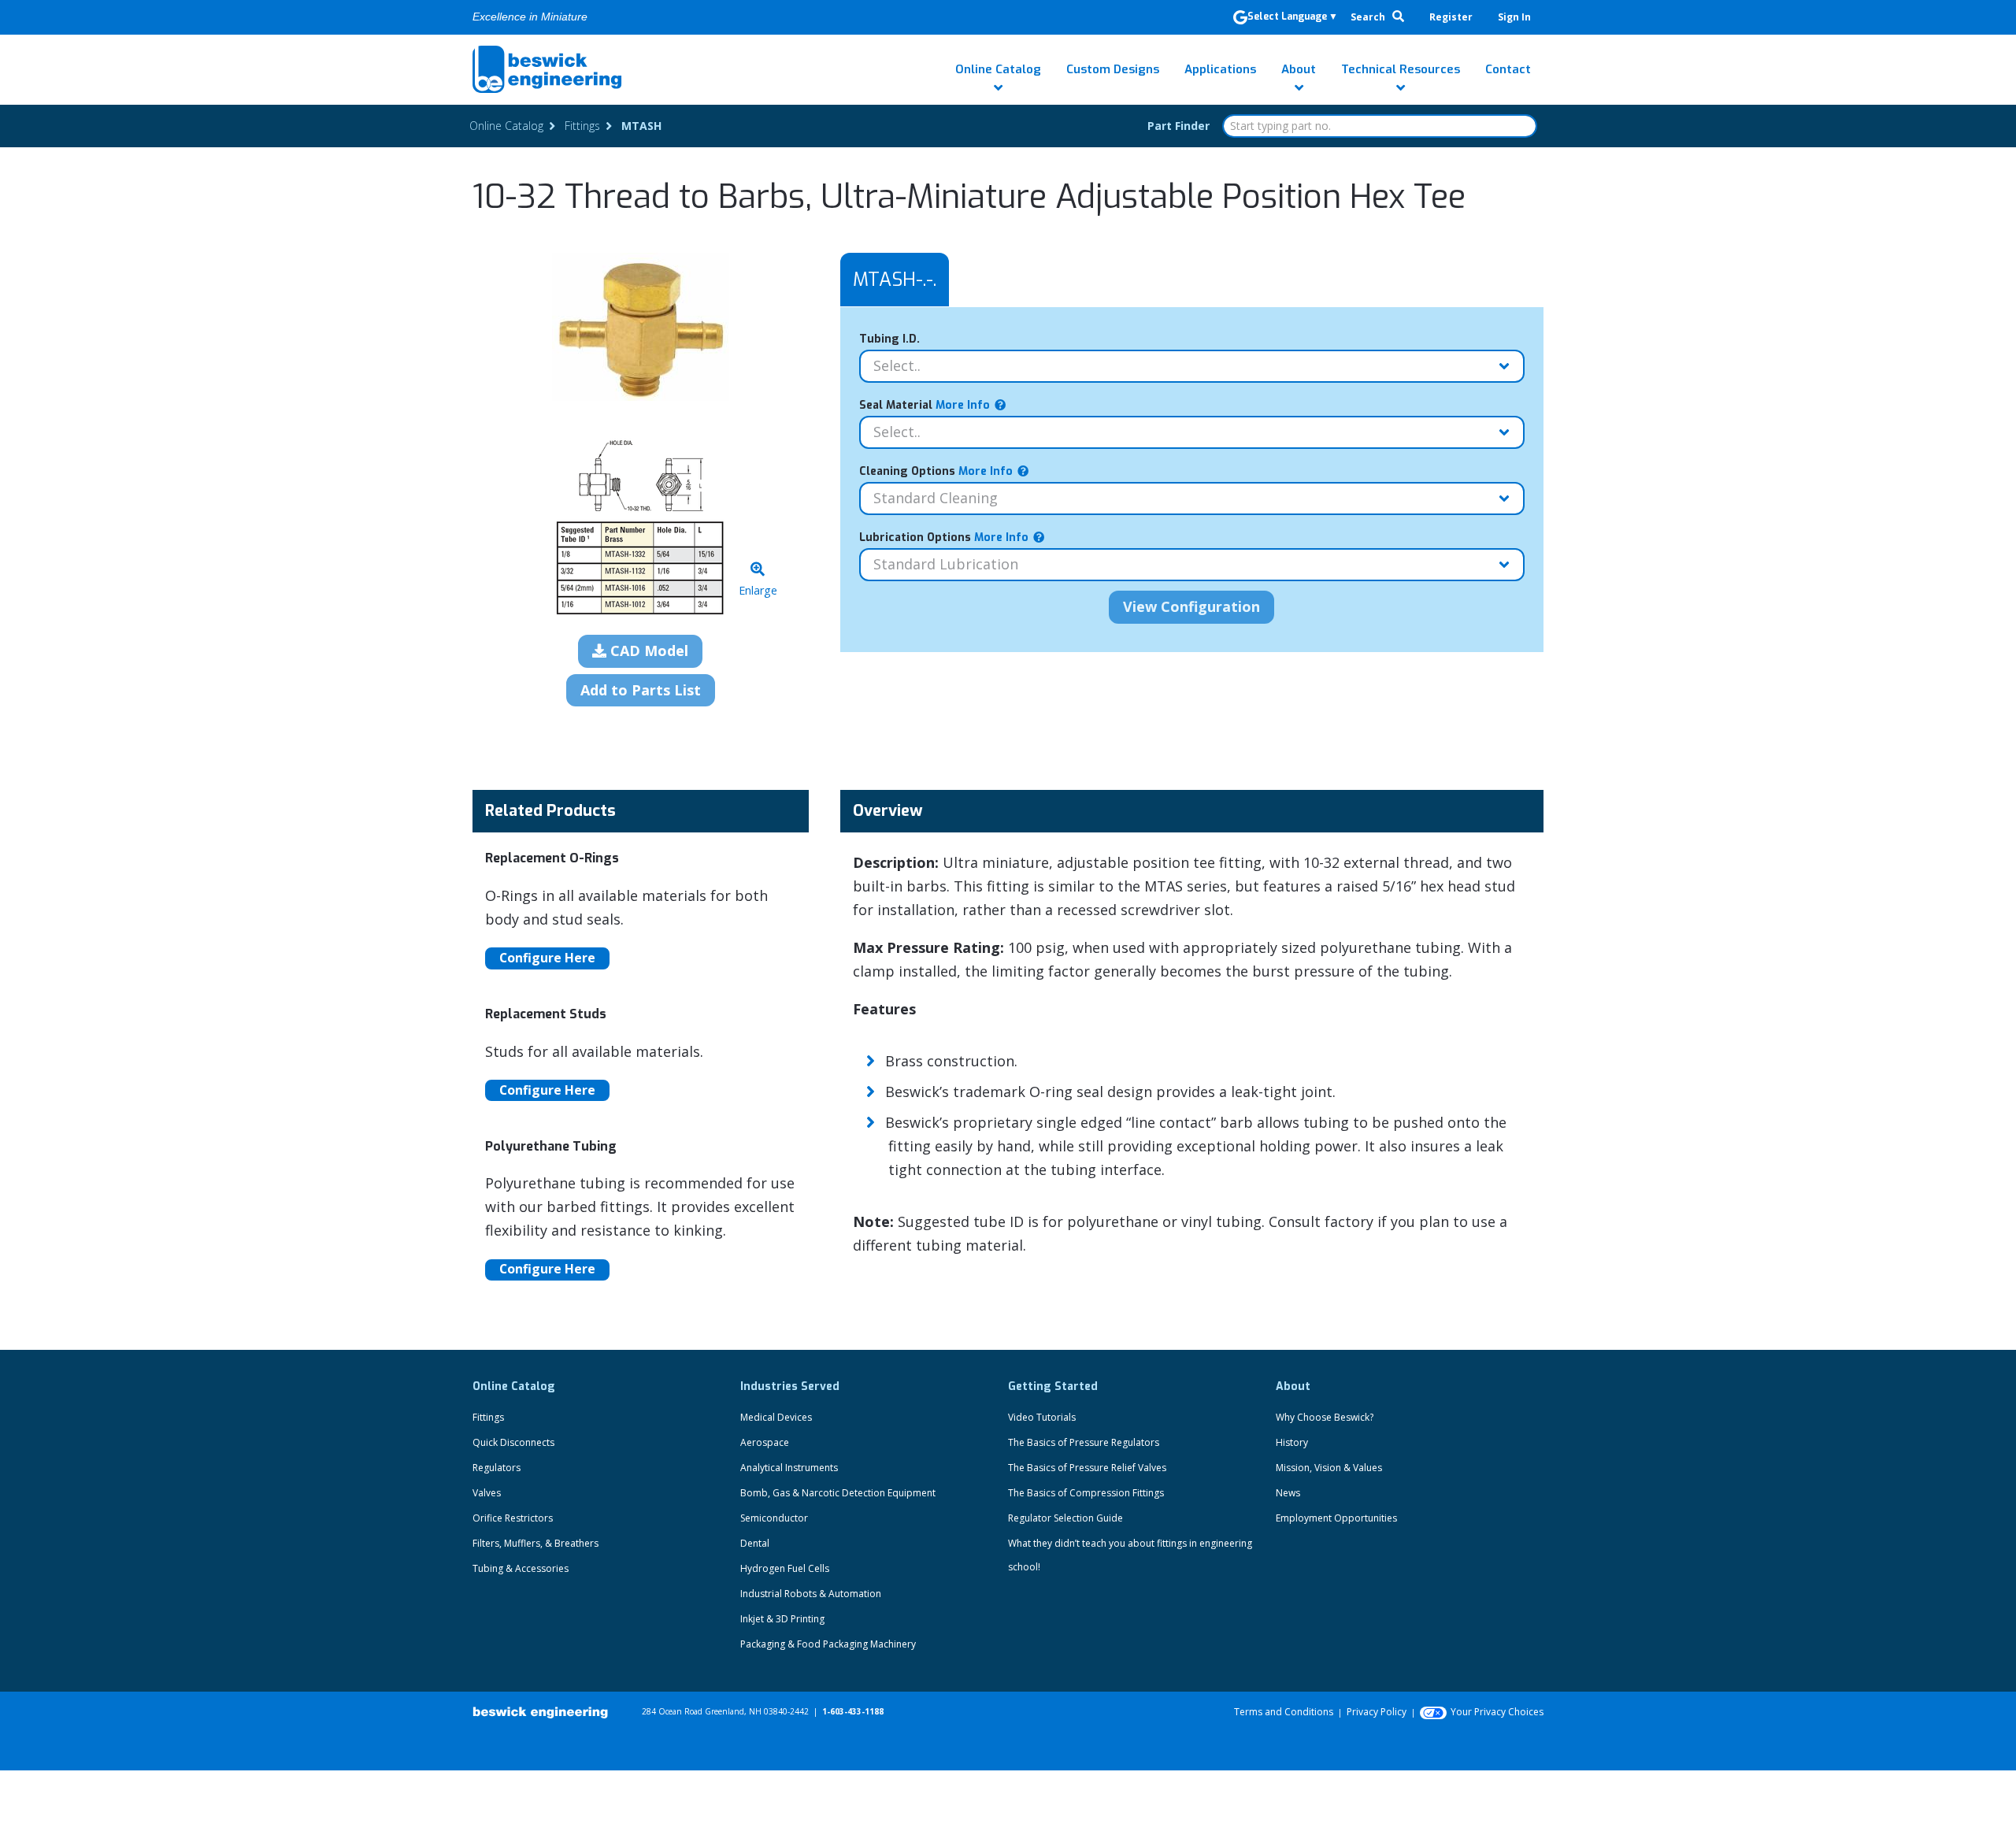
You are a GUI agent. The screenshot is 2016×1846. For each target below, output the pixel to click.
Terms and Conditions (1284, 1712)
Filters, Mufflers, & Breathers (535, 1543)
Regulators (497, 1468)
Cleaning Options (936, 471)
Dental (755, 1543)
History (1292, 1442)
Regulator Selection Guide (1065, 1518)
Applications (1220, 69)
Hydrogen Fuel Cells (785, 1568)
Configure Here (547, 958)
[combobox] (1380, 126)
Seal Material (925, 405)
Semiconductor (774, 1518)
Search (1369, 17)
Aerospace (765, 1442)
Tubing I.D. (889, 339)
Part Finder (1178, 126)
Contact (1508, 69)
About (1299, 69)
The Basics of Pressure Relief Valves (1087, 1468)
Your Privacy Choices (1497, 1712)
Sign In (1514, 17)
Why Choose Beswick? (1325, 1417)
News (1288, 1493)
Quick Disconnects (513, 1442)
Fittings (488, 1417)
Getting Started (1053, 1386)
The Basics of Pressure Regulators (1084, 1442)
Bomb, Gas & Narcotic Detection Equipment (838, 1493)
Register (1451, 17)
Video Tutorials (1042, 1417)
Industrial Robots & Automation (811, 1594)
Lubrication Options (944, 537)
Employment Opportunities (1336, 1518)
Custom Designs (1113, 69)
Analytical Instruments (789, 1468)
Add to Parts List (641, 690)
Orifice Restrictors (513, 1518)
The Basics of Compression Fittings (1086, 1493)
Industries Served (790, 1386)
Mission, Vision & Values (1329, 1468)
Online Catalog (998, 69)
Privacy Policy (1377, 1712)
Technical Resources (1401, 69)
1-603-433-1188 (853, 1711)
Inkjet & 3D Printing (782, 1619)
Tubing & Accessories (521, 1568)
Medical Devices (776, 1417)
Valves (487, 1493)
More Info (961, 405)
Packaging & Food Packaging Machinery (828, 1644)
